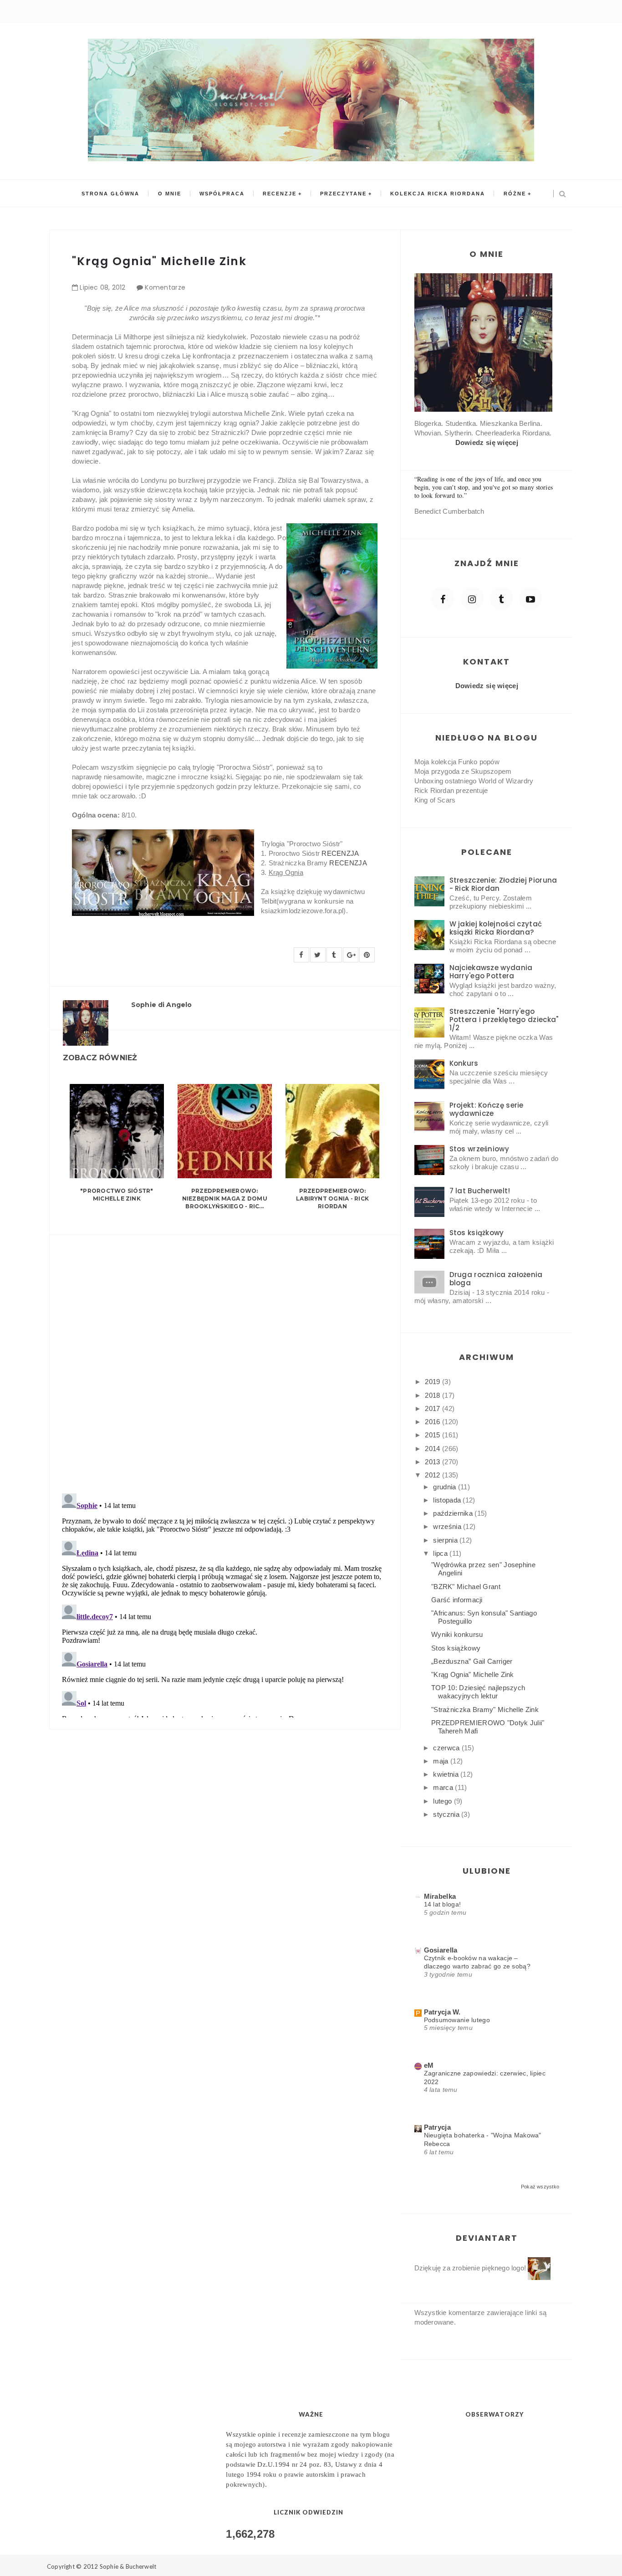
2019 (433, 1382)
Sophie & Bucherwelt (128, 2566)
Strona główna (110, 194)
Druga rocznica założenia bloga (496, 1279)
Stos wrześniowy (479, 1149)
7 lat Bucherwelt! (480, 1191)
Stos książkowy (477, 1233)
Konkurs (464, 1063)
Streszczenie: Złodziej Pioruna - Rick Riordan (503, 884)
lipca (441, 1553)
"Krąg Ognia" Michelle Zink (473, 1674)
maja (442, 1761)
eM (429, 2065)
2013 (433, 1462)
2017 (433, 1408)
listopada (448, 1500)
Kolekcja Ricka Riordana (438, 194)
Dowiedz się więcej (487, 442)
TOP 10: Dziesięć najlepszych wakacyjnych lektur (478, 1692)
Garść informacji (457, 1600)
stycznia (447, 1814)
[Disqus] (225, 1359)
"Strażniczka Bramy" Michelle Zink (485, 1710)
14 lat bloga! (443, 1904)
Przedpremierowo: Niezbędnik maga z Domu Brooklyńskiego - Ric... (225, 1199)
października (454, 1513)
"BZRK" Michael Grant (466, 1587)
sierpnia (446, 1540)
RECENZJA (340, 853)
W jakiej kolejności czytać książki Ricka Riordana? (496, 928)
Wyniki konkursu (457, 1634)
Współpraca (222, 194)
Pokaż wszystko (540, 2187)
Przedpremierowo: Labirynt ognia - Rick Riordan (332, 1199)
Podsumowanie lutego (457, 2020)
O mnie (170, 194)
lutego (443, 1801)
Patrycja (437, 2127)
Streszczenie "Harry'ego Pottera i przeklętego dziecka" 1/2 (504, 1020)
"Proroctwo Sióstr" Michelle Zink (117, 1195)
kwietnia (447, 1774)
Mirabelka (440, 1896)
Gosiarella (441, 1950)
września (448, 1526)
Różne (515, 194)
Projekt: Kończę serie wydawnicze (487, 1109)
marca (444, 1787)
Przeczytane (343, 194)
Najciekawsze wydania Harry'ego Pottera (491, 972)
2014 (433, 1449)
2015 (433, 1435)
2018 (433, 1395)
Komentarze (165, 287)
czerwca (447, 1748)
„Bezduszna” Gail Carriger (472, 1661)
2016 (433, 1422)
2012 (433, 1475)
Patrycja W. (442, 2012)
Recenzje (280, 194)
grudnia (445, 1487)
